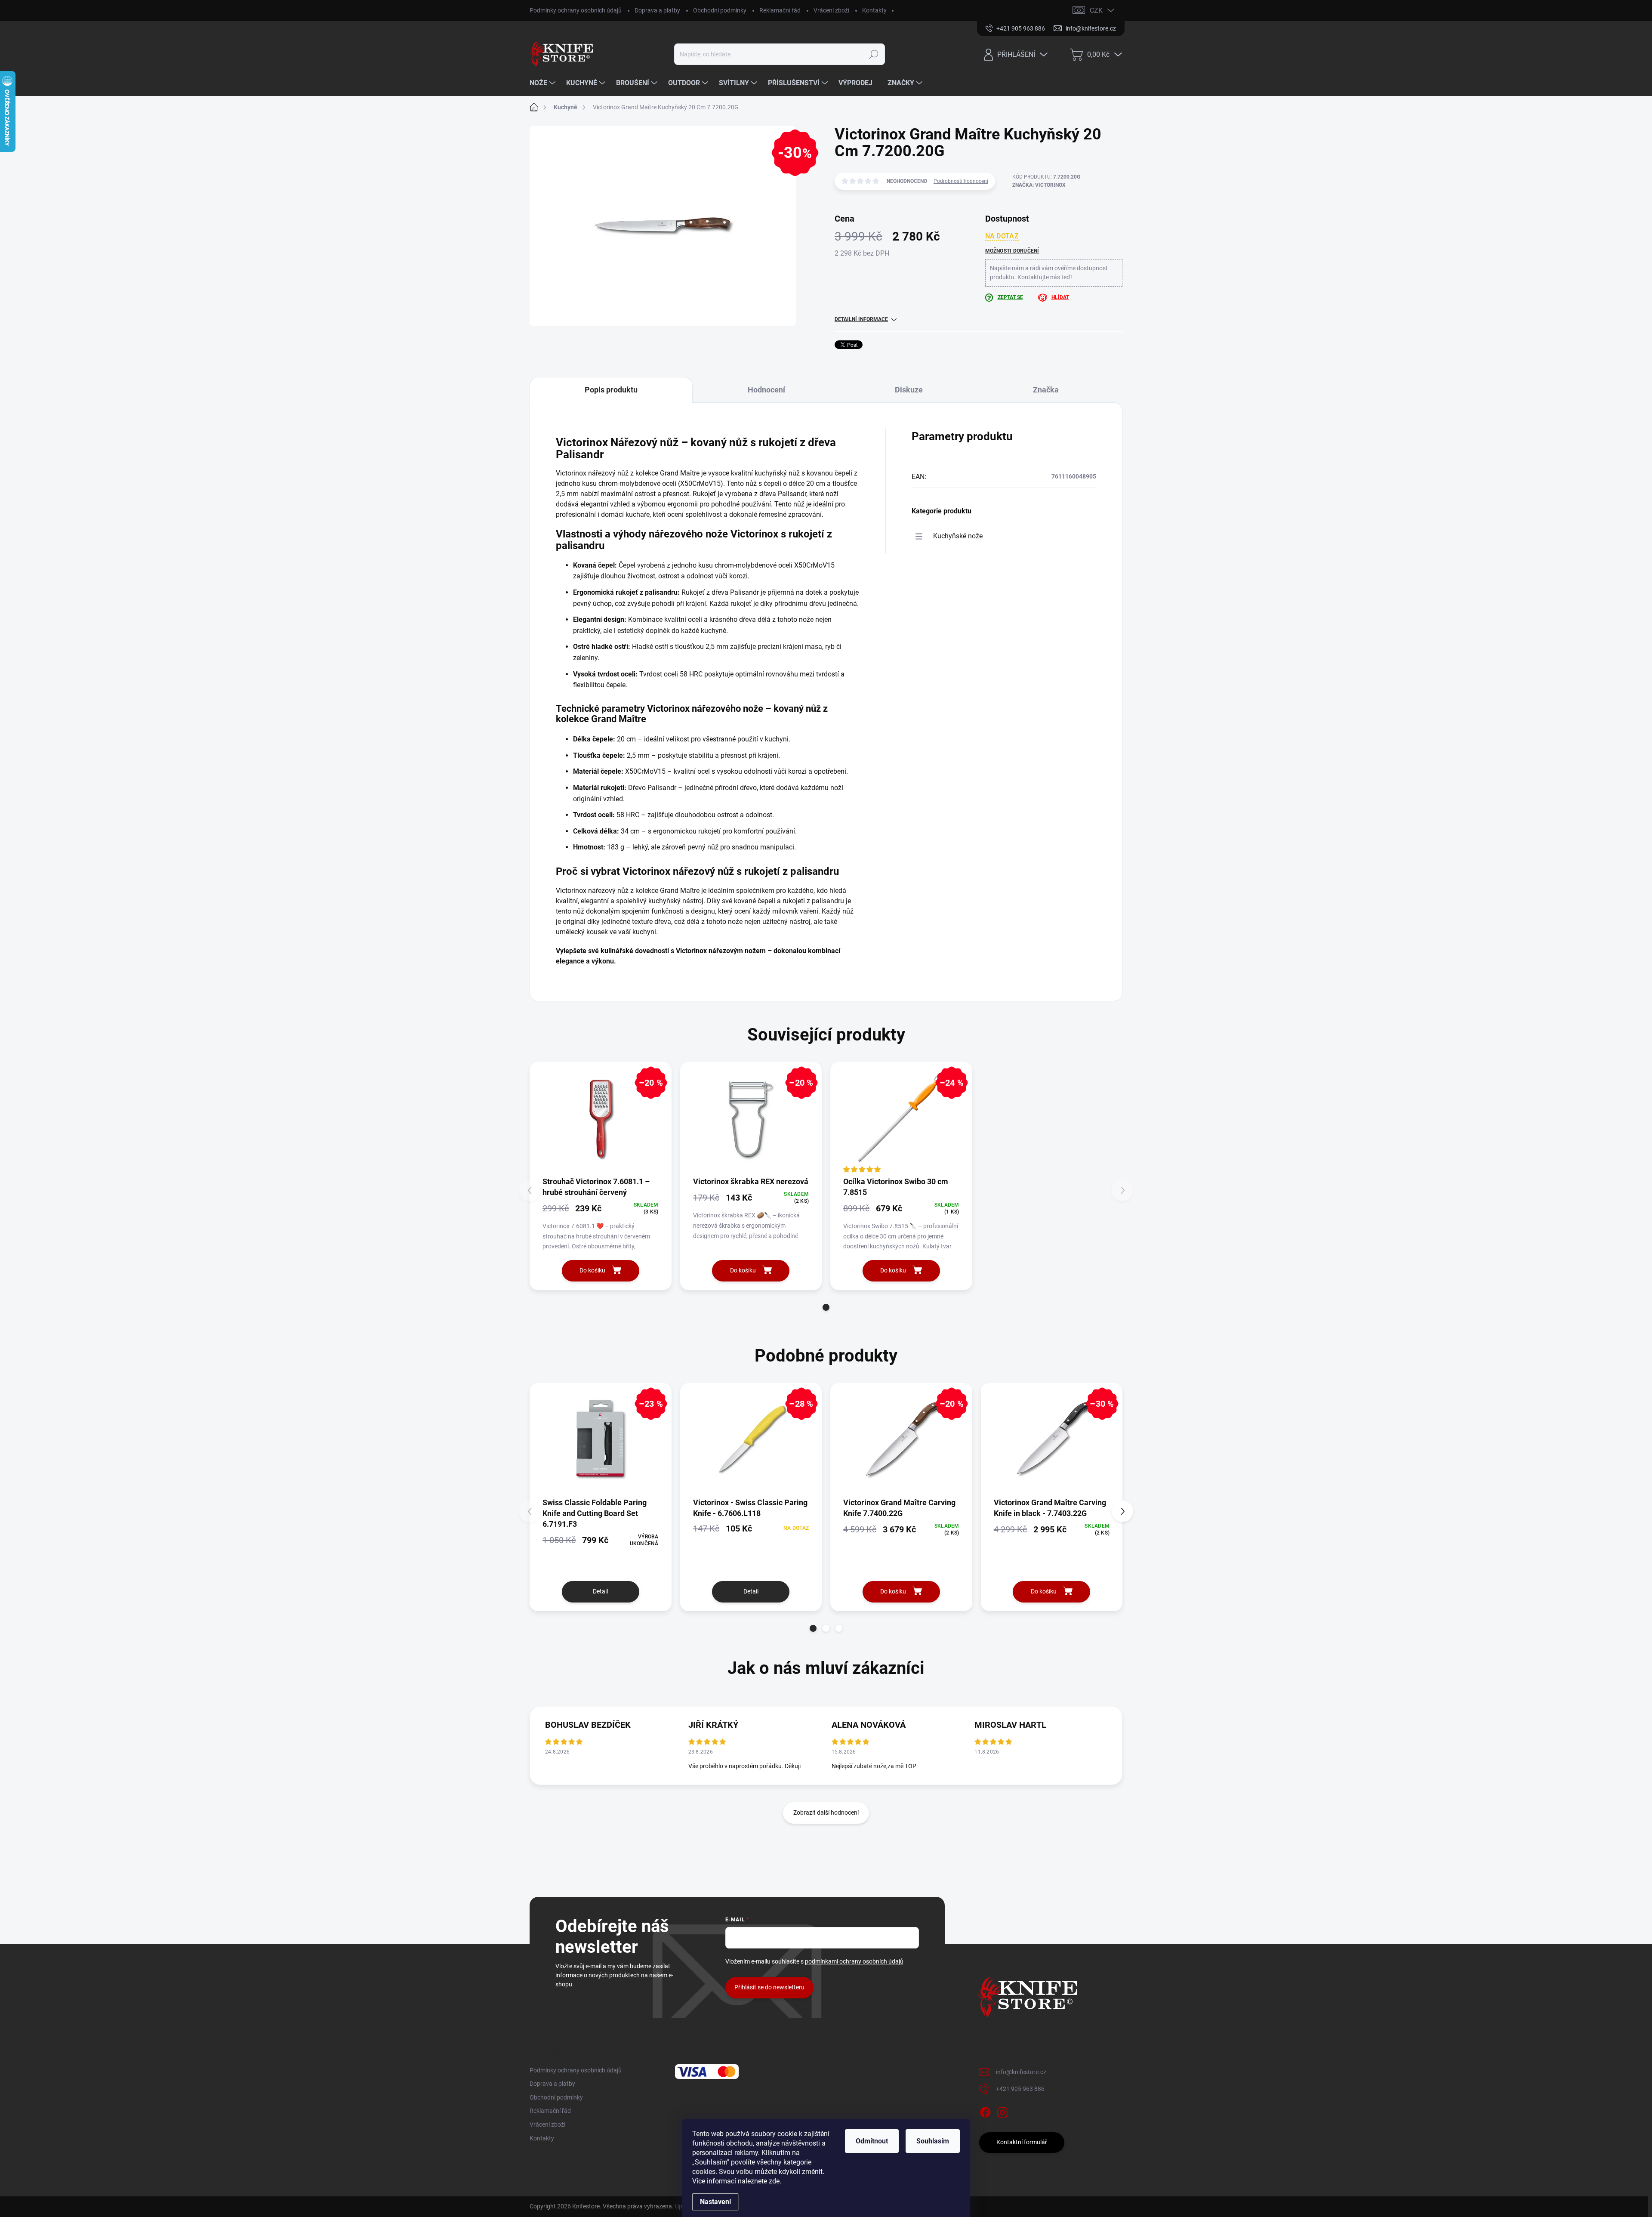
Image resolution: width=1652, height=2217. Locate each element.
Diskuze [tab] (909, 390)
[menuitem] (544, 83)
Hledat (874, 54)
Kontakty (874, 10)
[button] (826, 1307)
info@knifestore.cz (1021, 2072)
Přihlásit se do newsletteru (769, 1987)
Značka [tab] (1046, 390)
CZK (1096, 11)
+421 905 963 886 (1020, 2089)
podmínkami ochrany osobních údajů (854, 1961)
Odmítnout (872, 2141)
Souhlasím (933, 2141)
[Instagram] (1002, 2111)
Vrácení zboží (831, 10)
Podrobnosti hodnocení (961, 181)
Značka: (1039, 185)
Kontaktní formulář (1022, 2142)
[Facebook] (985, 2111)
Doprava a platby (657, 10)
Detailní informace (861, 319)
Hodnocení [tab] (766, 390)
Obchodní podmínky (720, 10)
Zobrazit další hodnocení (826, 1813)
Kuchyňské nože (958, 536)
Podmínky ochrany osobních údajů (576, 10)
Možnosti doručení (1012, 251)
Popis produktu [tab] (611, 390)
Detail (600, 1591)
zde (774, 2181)
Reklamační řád (780, 10)
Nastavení (715, 2202)
